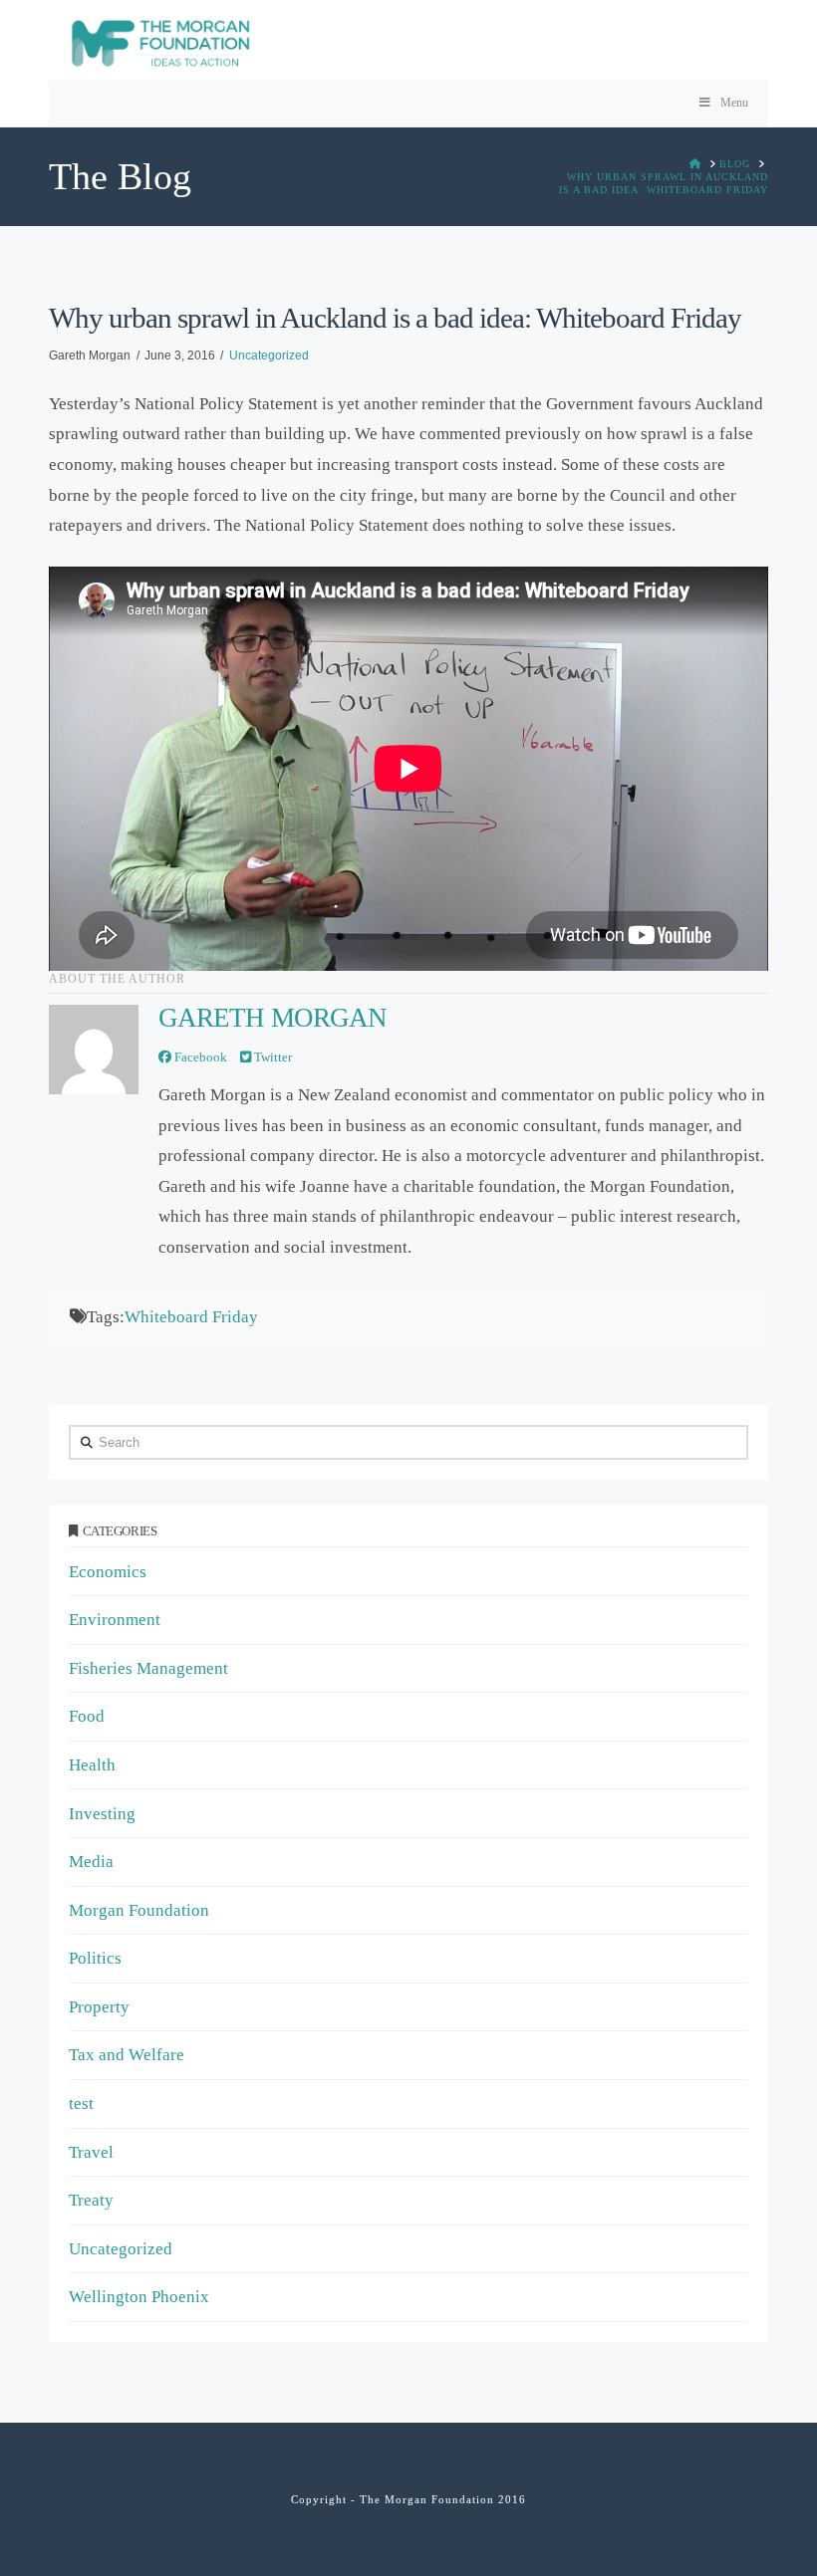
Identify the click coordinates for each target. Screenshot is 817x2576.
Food (87, 1716)
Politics (95, 1958)
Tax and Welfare (127, 2055)
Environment (115, 1620)
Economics (108, 1572)
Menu (734, 103)
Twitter (272, 1057)
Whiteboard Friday (191, 1317)
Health (92, 1765)
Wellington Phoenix (139, 2297)
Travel (91, 2152)
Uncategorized (269, 355)
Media (91, 1862)
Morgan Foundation (139, 1910)
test (81, 2104)
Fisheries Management (148, 1668)
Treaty (91, 2200)
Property (99, 2007)
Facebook (199, 1057)
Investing (102, 1814)
